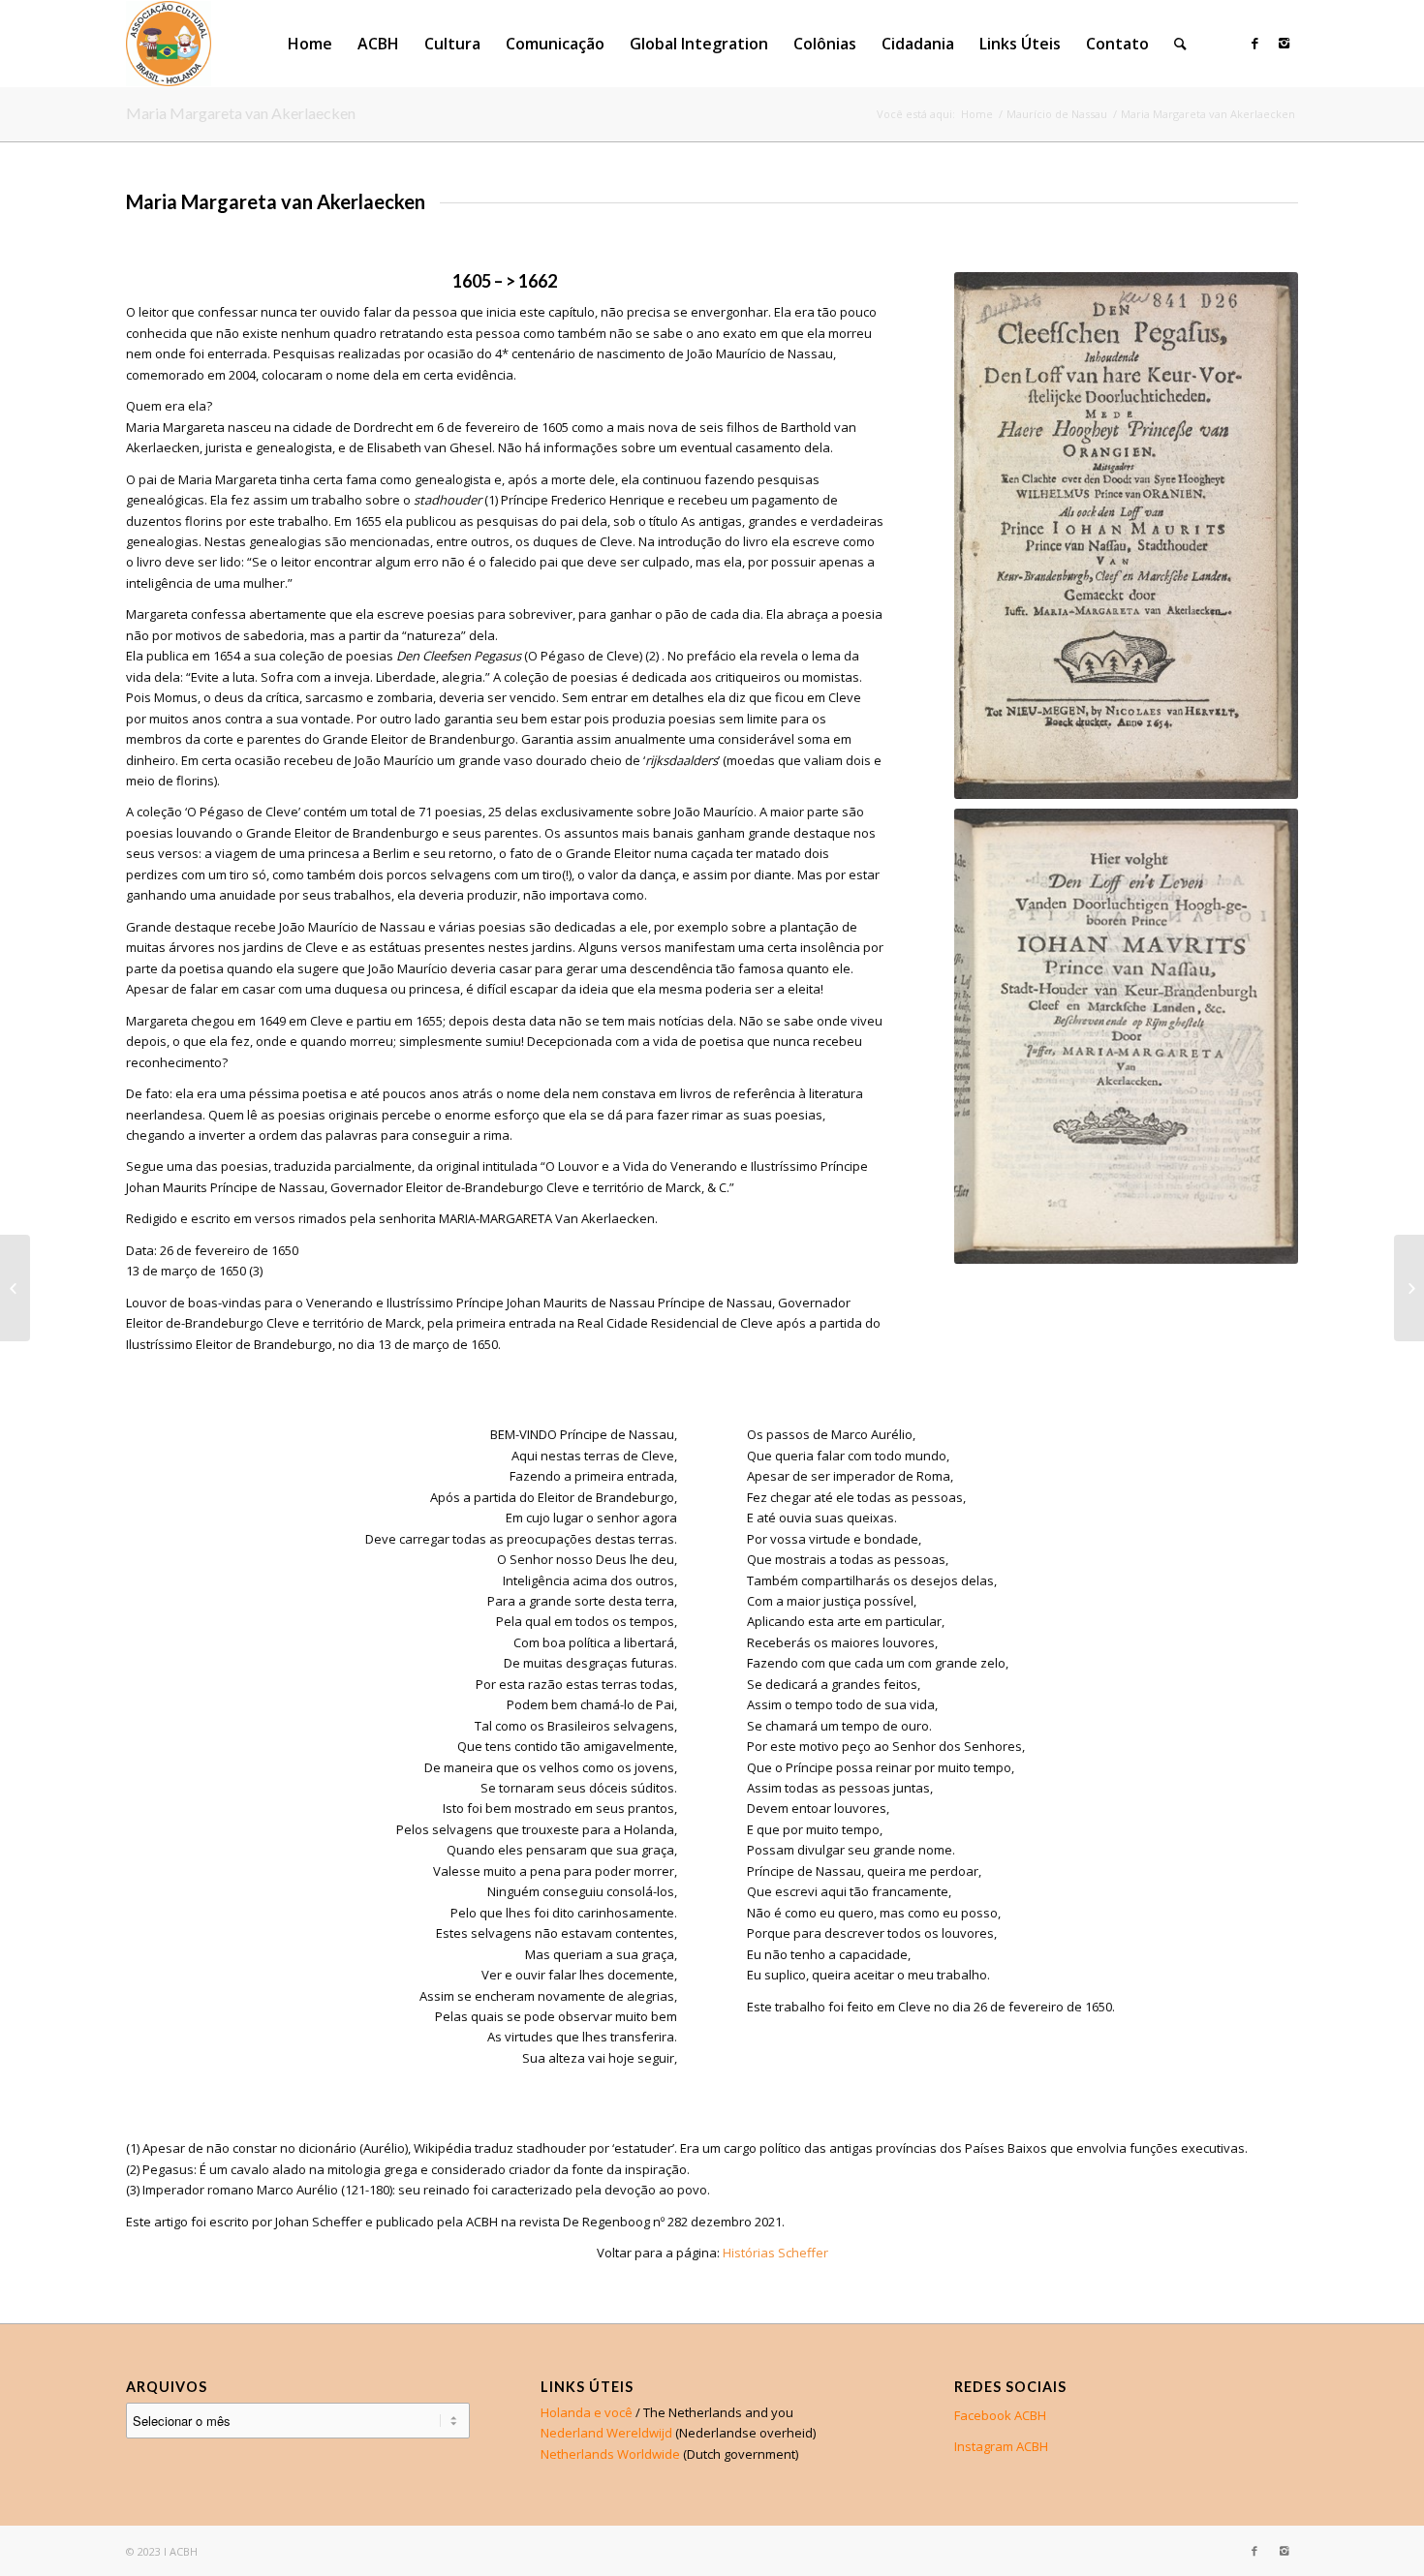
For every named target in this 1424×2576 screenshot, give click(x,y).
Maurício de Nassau (1057, 114)
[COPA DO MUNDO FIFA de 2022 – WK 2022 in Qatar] (1409, 1288)
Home (977, 114)
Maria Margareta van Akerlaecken (241, 113)
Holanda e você (587, 2412)
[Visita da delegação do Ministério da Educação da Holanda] (15, 1288)
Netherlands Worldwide (610, 2454)
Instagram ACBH (1001, 2446)
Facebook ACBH (1000, 2415)
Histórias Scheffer (775, 2253)
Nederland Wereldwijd (606, 2433)
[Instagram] (1284, 43)
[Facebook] (1254, 43)
